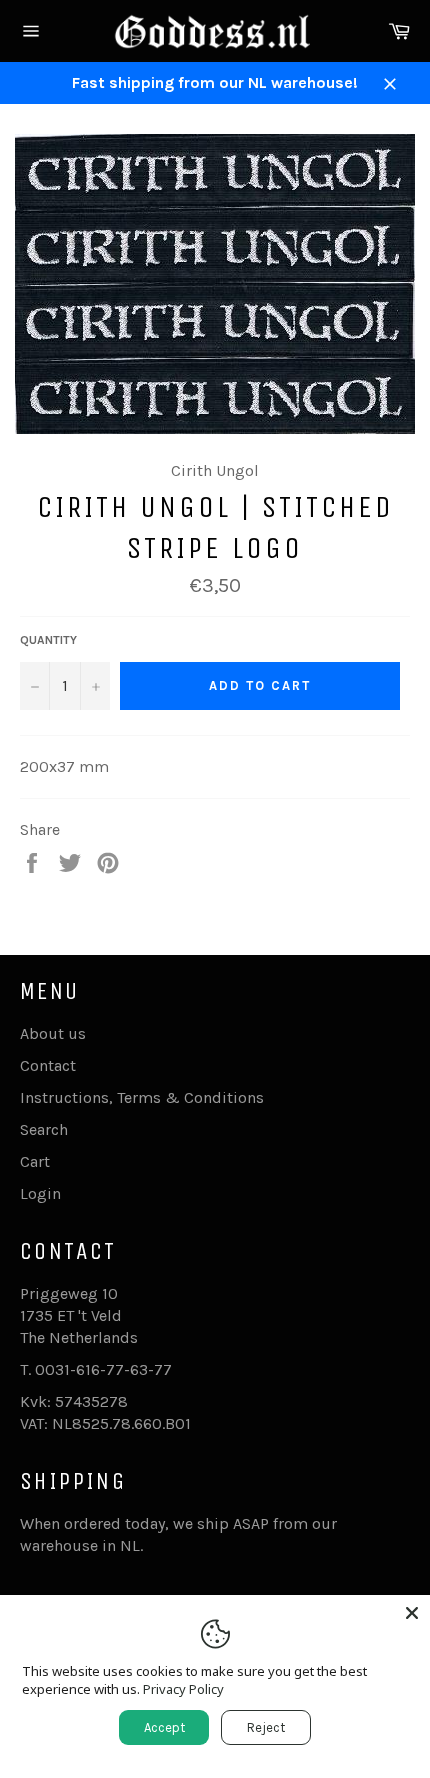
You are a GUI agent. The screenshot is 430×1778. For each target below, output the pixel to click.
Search (44, 1129)
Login (40, 1193)
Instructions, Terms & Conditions (142, 1097)
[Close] (412, 1613)
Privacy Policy (183, 1689)
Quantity (48, 640)
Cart (35, 1161)
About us (53, 1033)
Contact (48, 1065)
